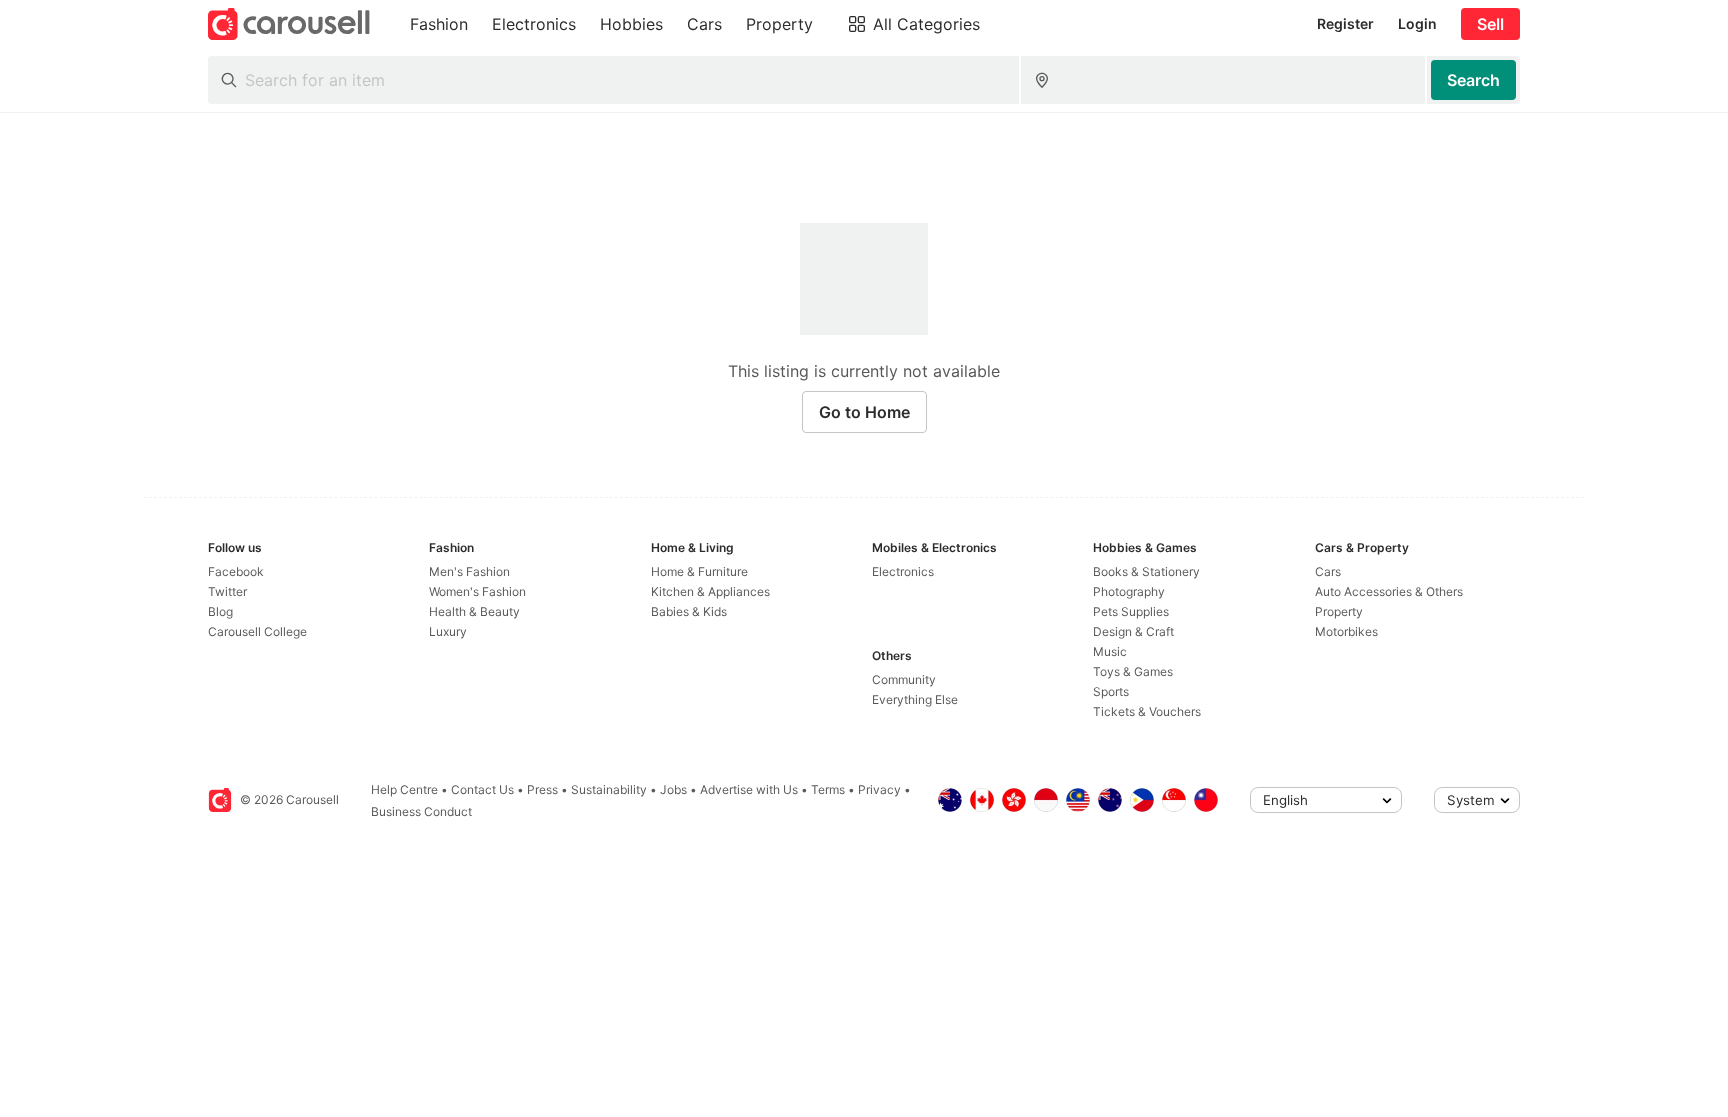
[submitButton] (1473, 80)
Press (542, 789)
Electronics (903, 571)
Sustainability (609, 789)
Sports (1111, 691)
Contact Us (482, 789)
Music (1110, 651)
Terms (828, 789)
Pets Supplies (1131, 611)
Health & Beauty (474, 611)
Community (904, 679)
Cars (1328, 571)
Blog (220, 611)
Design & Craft (1133, 631)
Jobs (673, 789)
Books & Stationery (1146, 571)
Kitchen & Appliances (710, 591)
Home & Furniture (699, 571)
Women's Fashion (477, 591)
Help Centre (404, 789)
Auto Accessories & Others (1389, 591)
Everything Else (915, 699)
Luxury (448, 631)
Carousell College (257, 631)
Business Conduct (421, 811)
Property (1339, 611)
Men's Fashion (469, 571)
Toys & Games (1133, 671)
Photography (1129, 591)
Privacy (879, 789)
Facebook (236, 571)
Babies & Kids (689, 611)
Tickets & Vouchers (1147, 711)
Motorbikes (1346, 631)
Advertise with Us (749, 789)
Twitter (227, 591)
